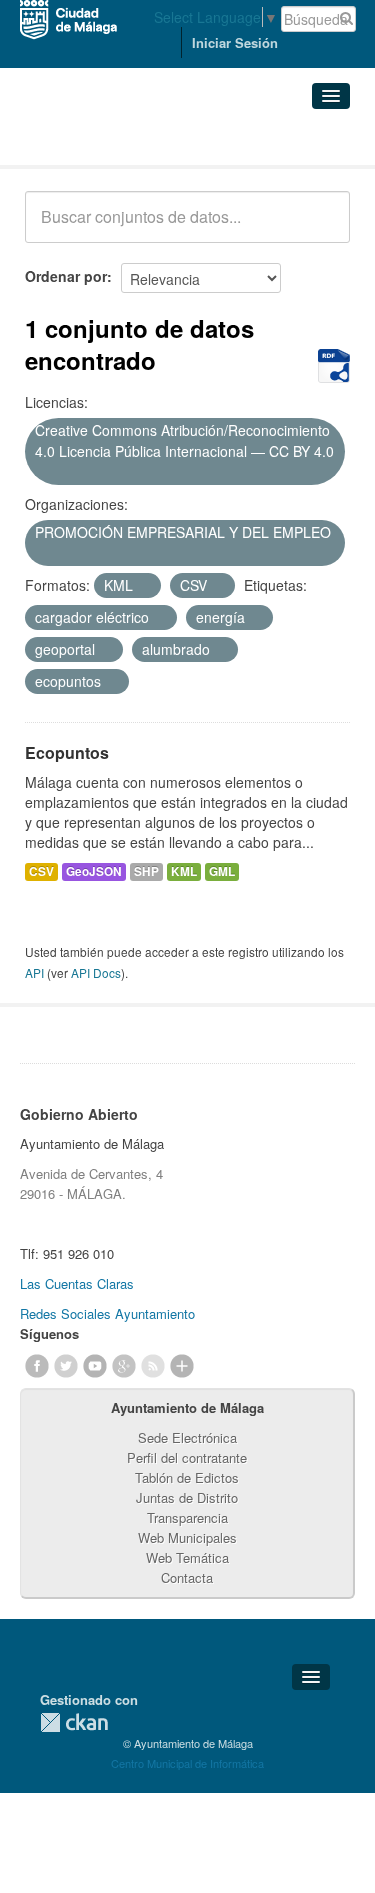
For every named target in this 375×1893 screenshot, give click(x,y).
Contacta (187, 1577)
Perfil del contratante (187, 1457)
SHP (146, 871)
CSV (41, 871)
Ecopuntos (67, 752)
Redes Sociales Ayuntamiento (107, 1313)
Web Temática (187, 1557)
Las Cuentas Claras (77, 1283)
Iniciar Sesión (235, 42)
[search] (321, 228)
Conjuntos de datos (113, 140)
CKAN (74, 1722)
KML (184, 871)
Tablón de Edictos (187, 1477)
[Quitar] (42, 473)
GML (222, 871)
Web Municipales (187, 1537)
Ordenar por (66, 276)
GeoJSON (94, 871)
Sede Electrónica (187, 1437)
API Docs (96, 972)
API (34, 972)
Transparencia (187, 1517)
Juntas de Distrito (187, 1497)
